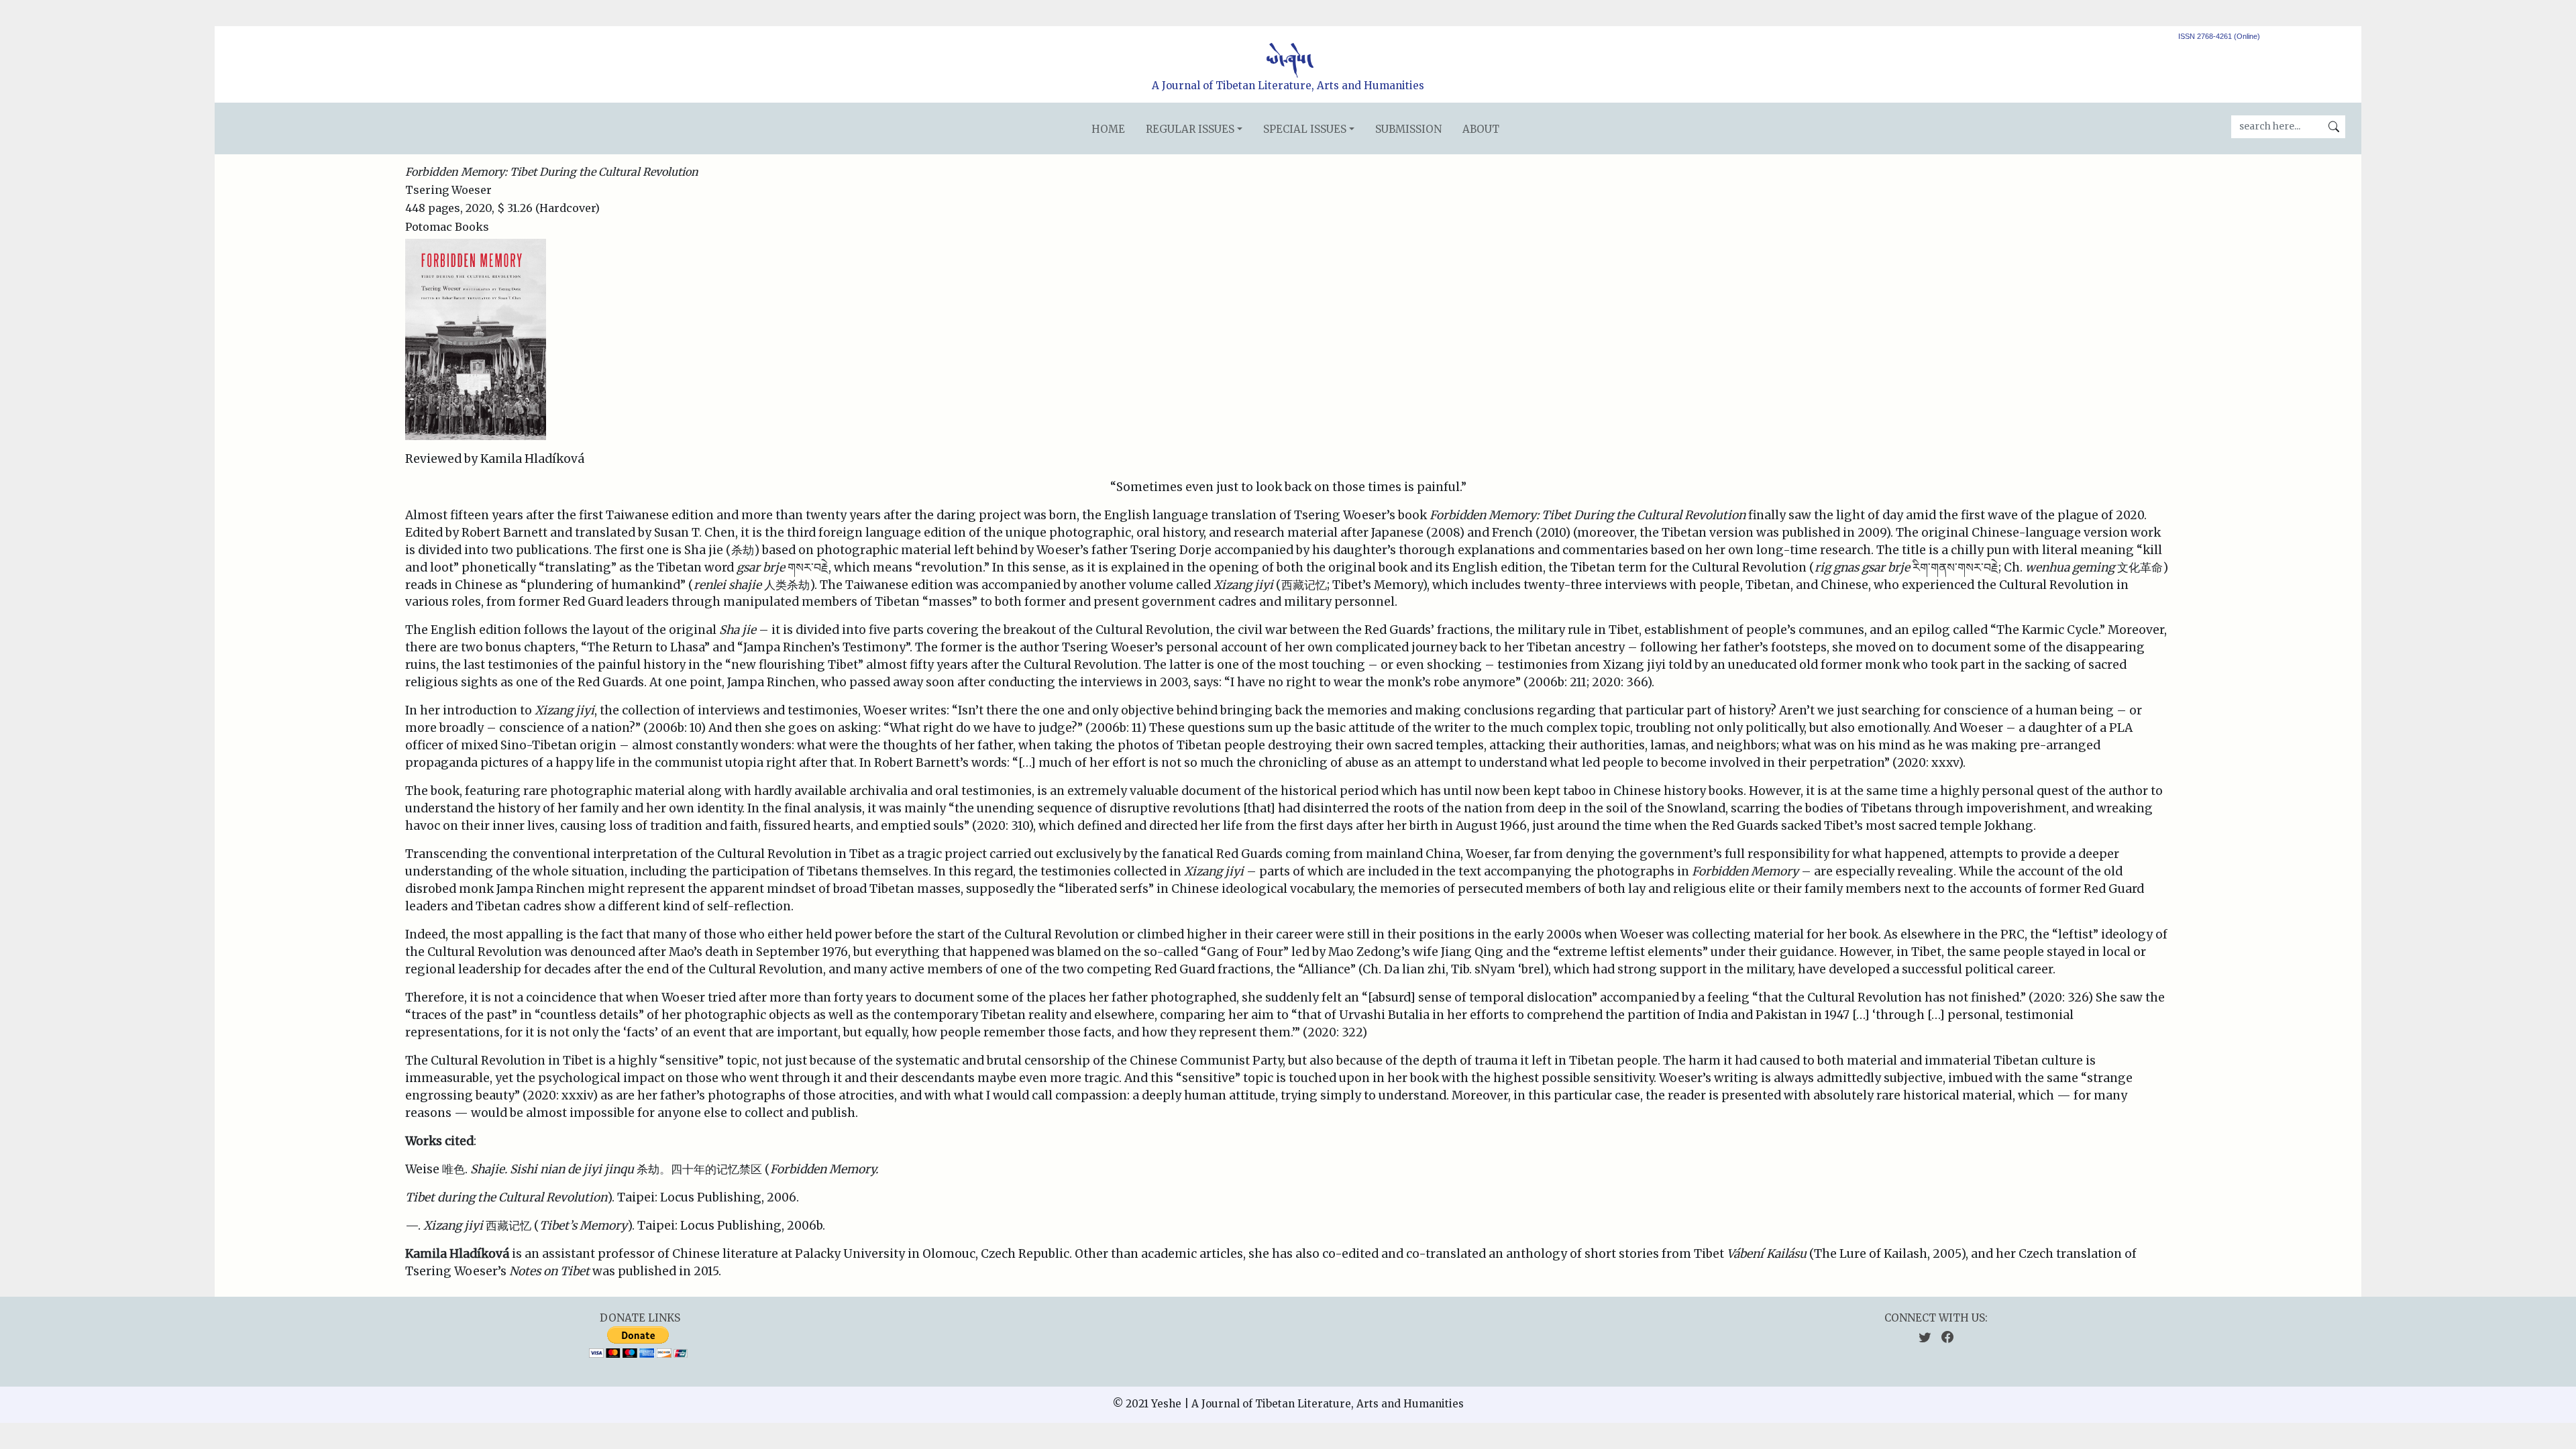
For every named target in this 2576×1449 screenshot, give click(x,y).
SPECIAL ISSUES (1305, 129)
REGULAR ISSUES (1190, 129)
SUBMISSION (1408, 129)
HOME (1108, 129)
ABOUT (1481, 129)
